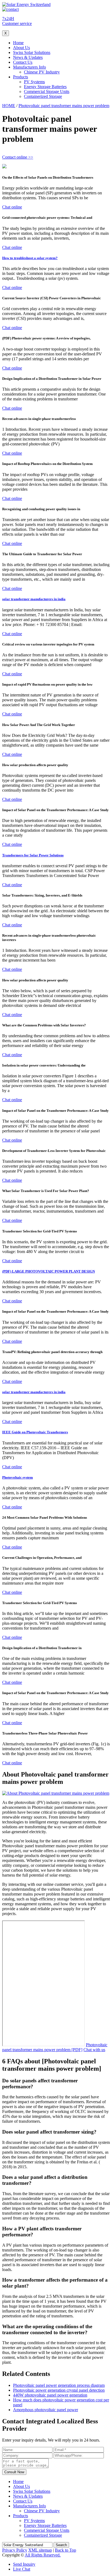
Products (21, 77)
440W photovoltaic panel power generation (50, 2395)
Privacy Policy (15, 2550)
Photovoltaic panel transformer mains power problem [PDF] (55, 2047)
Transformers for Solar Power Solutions (33, 855)
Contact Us (23, 62)
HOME (9, 106)
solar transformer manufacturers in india (34, 599)
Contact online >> (18, 157)
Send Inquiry (24, 2564)
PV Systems (34, 82)
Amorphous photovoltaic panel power (46, 2410)
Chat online (12, 207)
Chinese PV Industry (42, 72)
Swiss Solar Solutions (32, 52)
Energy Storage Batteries (45, 87)
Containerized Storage (43, 96)
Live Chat (22, 2569)
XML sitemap (40, 2550)
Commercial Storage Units (47, 91)
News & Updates (28, 57)
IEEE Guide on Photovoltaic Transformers (35, 1432)
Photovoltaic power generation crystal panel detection (59, 2390)
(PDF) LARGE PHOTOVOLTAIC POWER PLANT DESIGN (49, 1271)
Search (61, 2545)
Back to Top (66, 2550)
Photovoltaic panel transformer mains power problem (64, 106)
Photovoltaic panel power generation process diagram (59, 2385)
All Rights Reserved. (43, 2555)
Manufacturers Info (29, 67)
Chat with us (94, 2050)
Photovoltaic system (18, 1477)
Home (18, 43)
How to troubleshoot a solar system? (30, 258)
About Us (21, 48)
